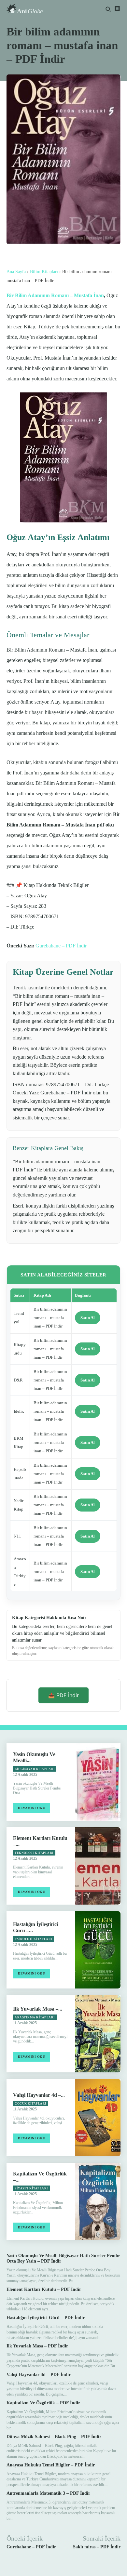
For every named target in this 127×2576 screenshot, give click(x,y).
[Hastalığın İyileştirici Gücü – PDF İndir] (98, 1950)
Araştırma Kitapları (35, 2017)
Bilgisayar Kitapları (35, 1769)
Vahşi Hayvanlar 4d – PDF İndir (39, 2375)
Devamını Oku (31, 1808)
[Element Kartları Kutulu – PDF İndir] (98, 1866)
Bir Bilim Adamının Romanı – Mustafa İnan (55, 295)
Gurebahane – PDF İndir (61, 946)
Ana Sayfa (16, 272)
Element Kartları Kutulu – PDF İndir (44, 2289)
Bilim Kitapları (44, 272)
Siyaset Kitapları (31, 2188)
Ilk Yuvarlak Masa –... (38, 2009)
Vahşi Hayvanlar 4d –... (39, 2095)
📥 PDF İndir (63, 1695)
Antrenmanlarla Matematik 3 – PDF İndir (48, 2493)
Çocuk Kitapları (31, 2104)
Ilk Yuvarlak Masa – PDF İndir (37, 2346)
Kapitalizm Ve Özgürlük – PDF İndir (43, 2403)
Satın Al (88, 1318)
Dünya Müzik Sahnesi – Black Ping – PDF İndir (54, 2437)
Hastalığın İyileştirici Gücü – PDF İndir (46, 2318)
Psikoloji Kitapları (34, 1939)
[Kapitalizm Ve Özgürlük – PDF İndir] (98, 2201)
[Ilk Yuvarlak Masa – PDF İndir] (98, 2034)
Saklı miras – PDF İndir (97, 2547)
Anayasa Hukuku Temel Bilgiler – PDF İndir (51, 2465)
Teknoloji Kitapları (34, 1853)
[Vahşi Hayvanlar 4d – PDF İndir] (98, 2118)
